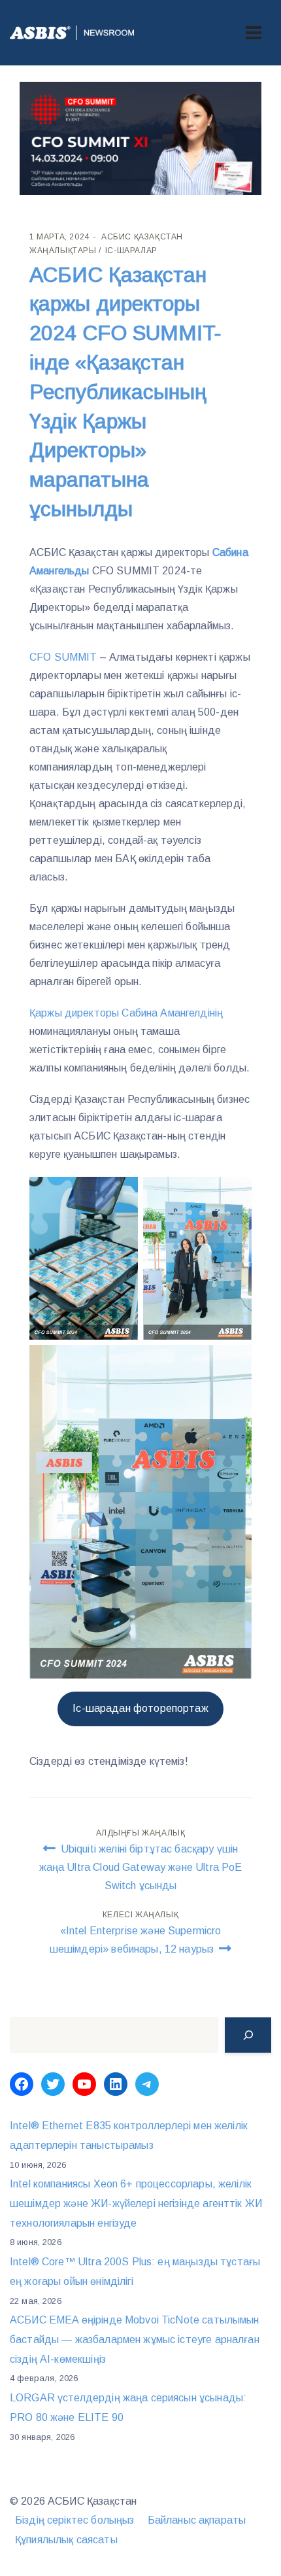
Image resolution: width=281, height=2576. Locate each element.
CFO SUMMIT (63, 657)
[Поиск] (248, 2035)
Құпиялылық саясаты (66, 2540)
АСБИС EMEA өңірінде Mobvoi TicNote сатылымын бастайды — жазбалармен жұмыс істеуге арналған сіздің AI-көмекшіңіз (135, 2339)
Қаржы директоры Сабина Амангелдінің (126, 1013)
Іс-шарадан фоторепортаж (140, 1708)
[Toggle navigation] (254, 33)
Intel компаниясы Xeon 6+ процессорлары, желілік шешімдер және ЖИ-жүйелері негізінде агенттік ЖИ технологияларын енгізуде (136, 2203)
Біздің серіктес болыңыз (74, 2520)
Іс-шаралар (131, 251)
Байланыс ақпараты (197, 2520)
